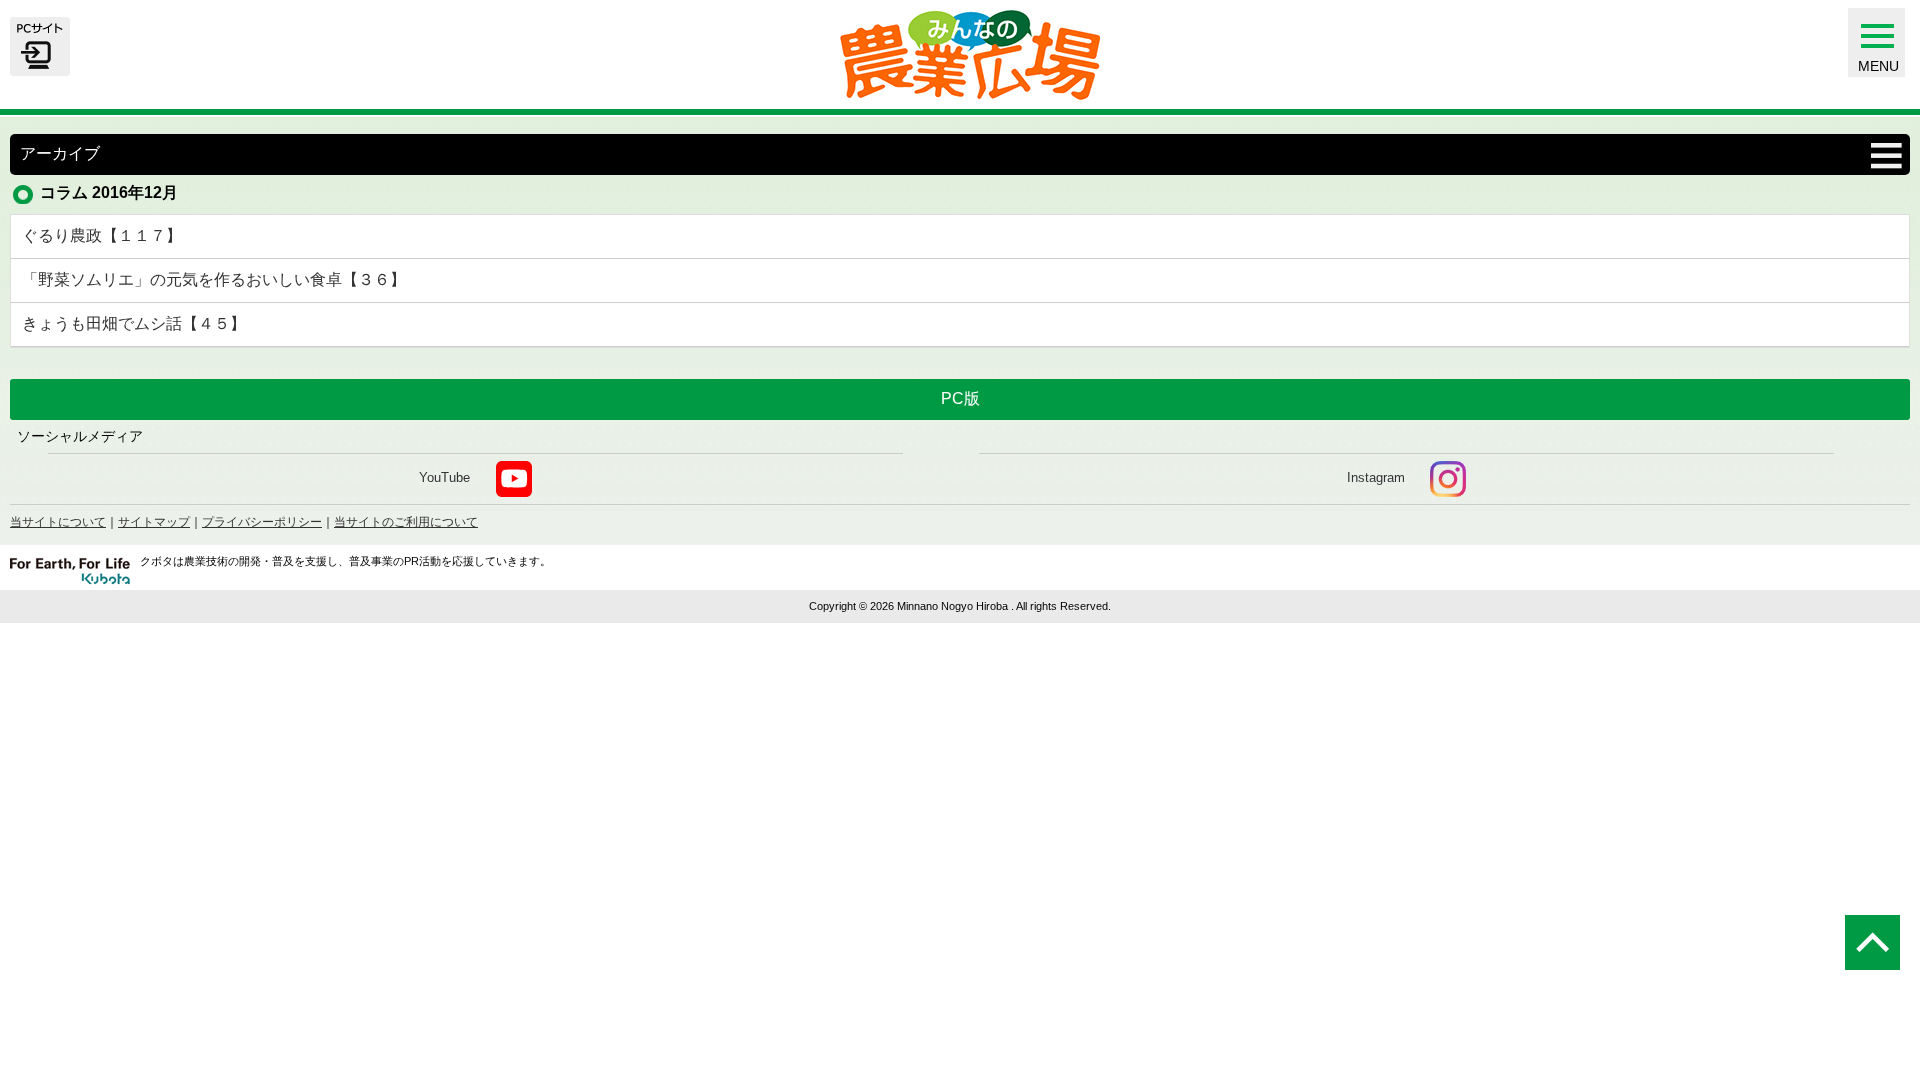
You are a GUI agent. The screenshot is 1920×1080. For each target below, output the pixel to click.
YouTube (444, 478)
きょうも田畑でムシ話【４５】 (134, 323)
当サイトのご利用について (406, 522)
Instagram (1376, 478)
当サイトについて (58, 522)
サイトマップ (154, 522)
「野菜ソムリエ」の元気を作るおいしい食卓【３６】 (214, 279)
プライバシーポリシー (262, 522)
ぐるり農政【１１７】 (102, 235)
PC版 (960, 398)
